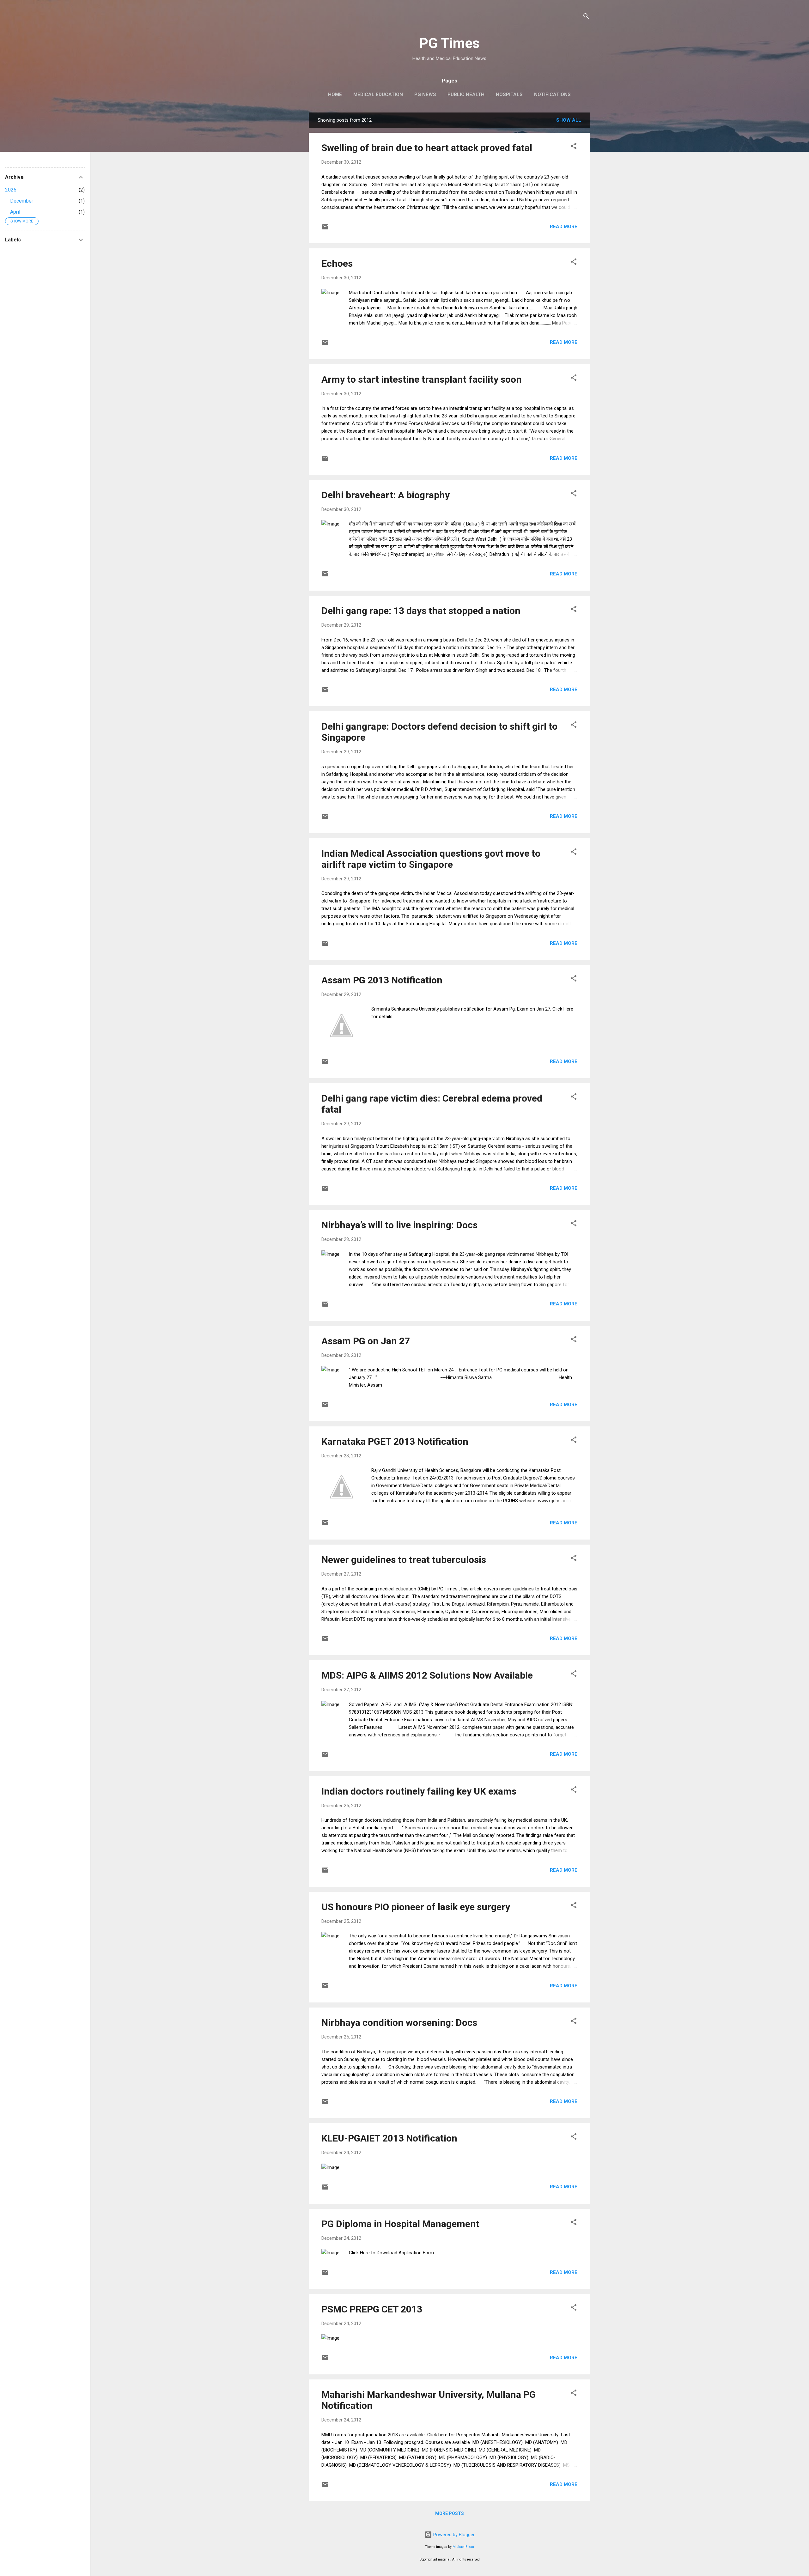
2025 (11, 190)
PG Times (449, 43)
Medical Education (378, 94)
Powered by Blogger (453, 2535)
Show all (569, 120)
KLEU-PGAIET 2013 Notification (389, 2138)
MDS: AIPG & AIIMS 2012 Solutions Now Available (427, 1675)
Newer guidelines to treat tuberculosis (404, 1560)
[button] (574, 147)
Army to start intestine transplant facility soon (422, 379)
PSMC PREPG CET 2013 (372, 2309)
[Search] (586, 17)
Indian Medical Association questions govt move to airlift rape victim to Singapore (431, 859)
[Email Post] (325, 229)
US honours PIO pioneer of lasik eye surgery (416, 1907)
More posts (450, 2513)
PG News (425, 94)
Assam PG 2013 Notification (382, 980)
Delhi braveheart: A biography (386, 495)
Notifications (552, 94)
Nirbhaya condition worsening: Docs (399, 2023)
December (22, 201)
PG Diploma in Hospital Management (400, 2224)
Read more (564, 227)
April (15, 212)
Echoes (337, 263)
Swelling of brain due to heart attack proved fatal (427, 148)
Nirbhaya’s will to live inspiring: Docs (399, 1225)
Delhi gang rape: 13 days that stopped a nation (421, 611)
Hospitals (509, 94)
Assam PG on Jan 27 (366, 1341)
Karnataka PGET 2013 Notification (395, 1441)
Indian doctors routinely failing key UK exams (419, 1791)
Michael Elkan (463, 2547)
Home (335, 94)
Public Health (466, 94)
